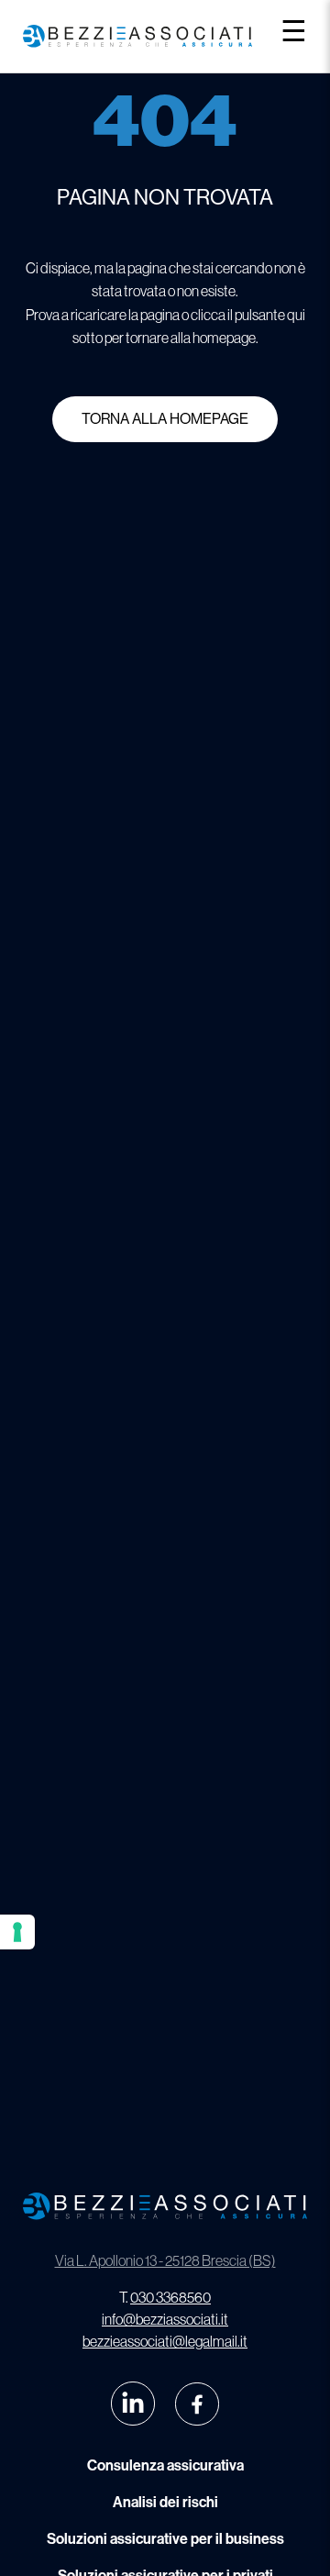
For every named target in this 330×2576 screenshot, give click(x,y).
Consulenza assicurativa (165, 2465)
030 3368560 (170, 2297)
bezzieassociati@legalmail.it (165, 2341)
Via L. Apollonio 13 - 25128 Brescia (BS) (165, 2260)
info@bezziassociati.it (165, 2319)
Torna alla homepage (165, 419)
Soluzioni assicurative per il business (165, 2539)
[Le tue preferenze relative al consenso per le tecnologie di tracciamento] (17, 1932)
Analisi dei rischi (165, 2502)
